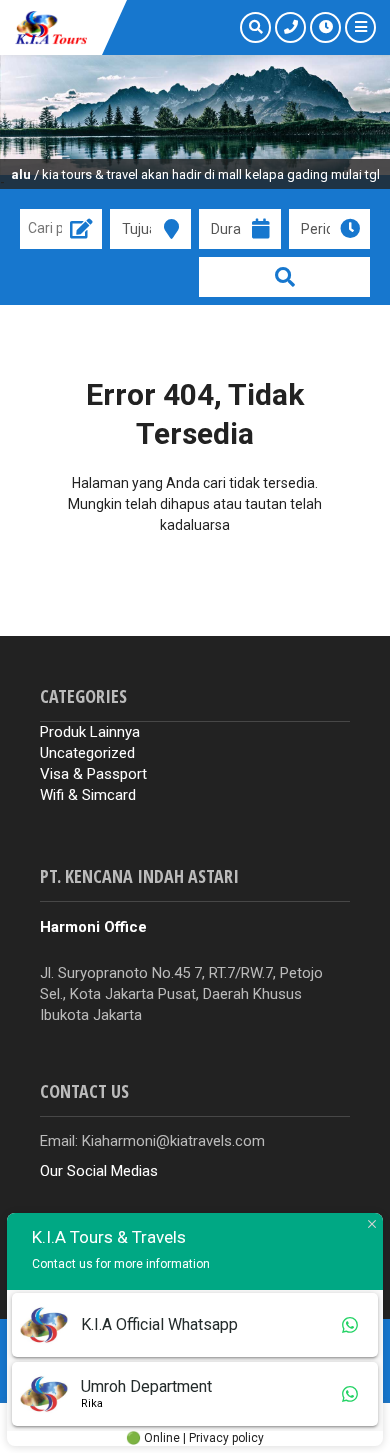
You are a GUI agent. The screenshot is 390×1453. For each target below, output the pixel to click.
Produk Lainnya (90, 732)
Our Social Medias (99, 1171)
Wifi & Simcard (88, 795)
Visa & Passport (93, 774)
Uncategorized (87, 753)
